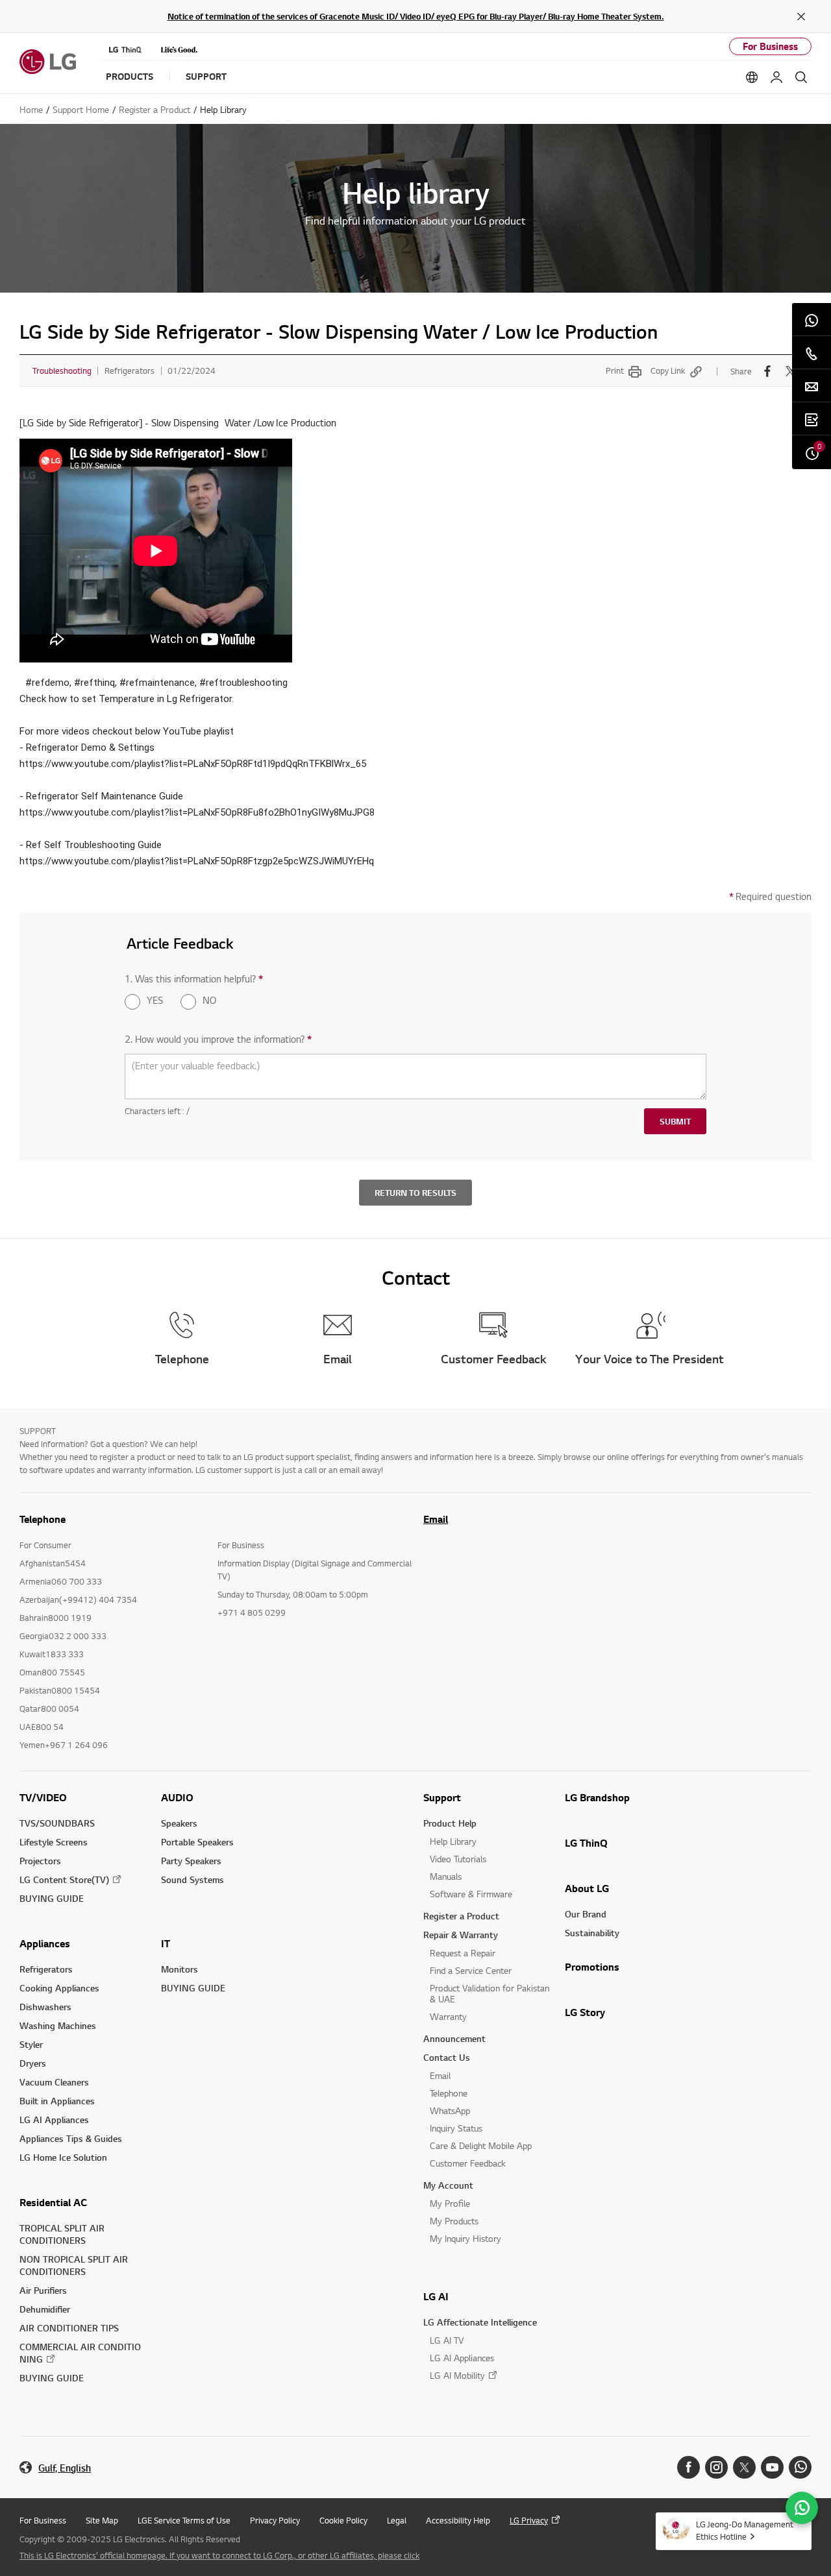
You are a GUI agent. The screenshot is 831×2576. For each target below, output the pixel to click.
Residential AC (53, 2202)
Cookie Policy (343, 2520)
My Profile (450, 2203)
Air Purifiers (43, 2290)
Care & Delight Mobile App (481, 2145)
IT (166, 1943)
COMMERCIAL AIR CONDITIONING (80, 2353)
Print (615, 371)
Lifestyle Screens (54, 1842)
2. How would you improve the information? (218, 1039)
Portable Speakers (197, 1842)
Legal (397, 2520)
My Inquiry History (465, 2238)
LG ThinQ (586, 1843)
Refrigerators (46, 1969)
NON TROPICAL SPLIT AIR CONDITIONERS (74, 2265)
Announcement (454, 2038)
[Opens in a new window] (688, 2467)
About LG (587, 1888)
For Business (770, 46)
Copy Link (668, 371)
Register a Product (461, 1916)
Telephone (449, 2093)
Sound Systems (192, 1879)
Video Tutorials (458, 1859)
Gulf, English (65, 2468)
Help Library (453, 1841)
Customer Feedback (468, 2163)
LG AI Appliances (54, 2120)
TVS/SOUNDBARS (57, 1823)
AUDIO (177, 1797)
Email (436, 1519)
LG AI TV (447, 2340)
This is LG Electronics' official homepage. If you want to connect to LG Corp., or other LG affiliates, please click (219, 2555)
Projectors (40, 1861)
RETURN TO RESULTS (415, 1193)
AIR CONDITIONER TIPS (69, 2328)
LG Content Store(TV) (64, 1879)
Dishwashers (45, 2007)
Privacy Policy (275, 2520)
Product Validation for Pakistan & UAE (490, 1993)
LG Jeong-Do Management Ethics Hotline (745, 2530)
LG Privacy (529, 2520)
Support (442, 1797)
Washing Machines (58, 2025)
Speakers (179, 1823)
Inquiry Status (456, 2128)
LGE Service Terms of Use (184, 2520)
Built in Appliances (57, 2101)
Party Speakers (191, 1861)
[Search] (801, 77)
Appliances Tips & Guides (71, 2138)
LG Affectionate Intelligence (480, 2322)
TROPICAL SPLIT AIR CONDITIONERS (62, 2234)
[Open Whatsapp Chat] (802, 2508)
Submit (675, 1121)
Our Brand (586, 1914)
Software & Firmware (471, 1894)
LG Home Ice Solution (63, 2157)
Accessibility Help (458, 2520)
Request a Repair (463, 1953)
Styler (31, 2044)
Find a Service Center (471, 1970)
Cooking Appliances (59, 1988)
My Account (448, 2185)
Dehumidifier (45, 2309)
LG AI (436, 2296)
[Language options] (752, 77)
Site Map (102, 2520)
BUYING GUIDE (52, 1898)
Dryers (33, 2063)
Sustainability (592, 1933)
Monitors (180, 1969)
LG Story (585, 2012)
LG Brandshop (597, 1797)
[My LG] (776, 77)
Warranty (448, 2016)
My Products (454, 2221)
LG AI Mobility (457, 2375)
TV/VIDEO (43, 1797)
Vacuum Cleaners (54, 2082)
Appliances (45, 1943)
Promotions (592, 1967)
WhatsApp (450, 2110)
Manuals (446, 1876)
